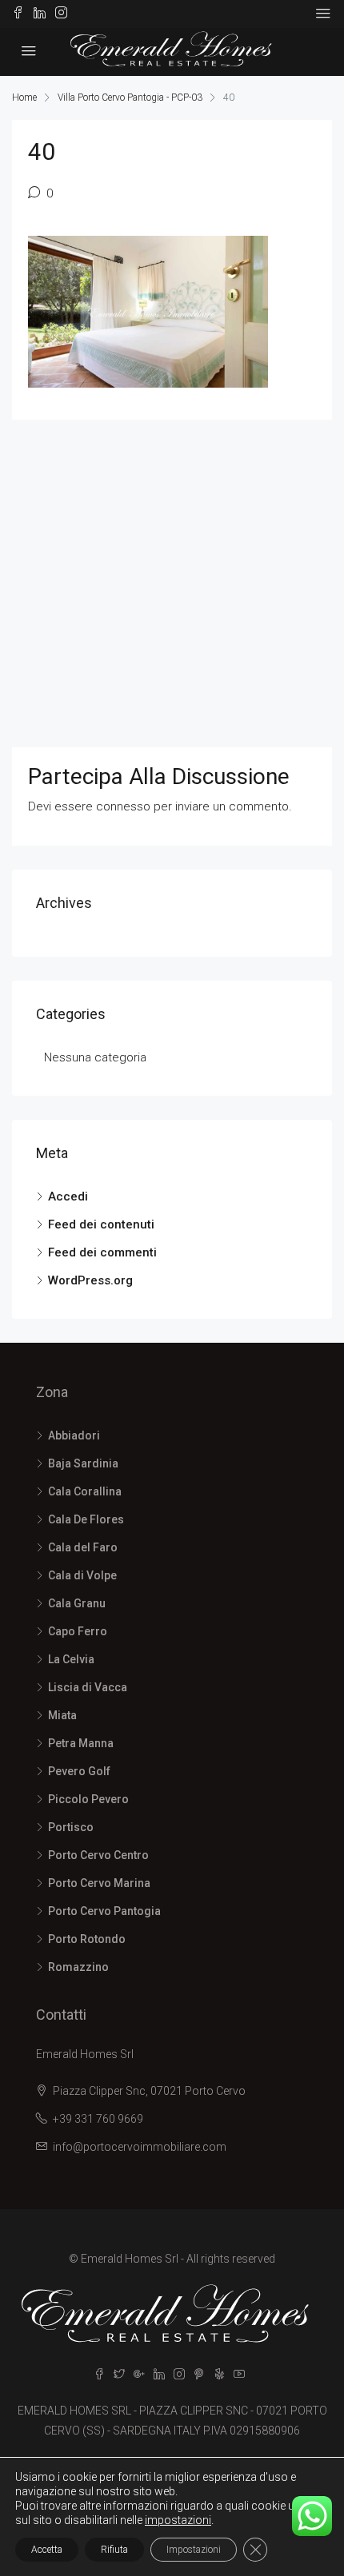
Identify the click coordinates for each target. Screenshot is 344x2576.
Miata (62, 1715)
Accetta (47, 2550)
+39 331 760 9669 (98, 2119)
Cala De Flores (86, 1519)
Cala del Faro (83, 1547)
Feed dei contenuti (101, 1224)
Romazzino (78, 1967)
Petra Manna (81, 1743)
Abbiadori (74, 1435)
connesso (123, 806)
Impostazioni (194, 2550)
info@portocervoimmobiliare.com (140, 2147)
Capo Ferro (78, 1631)
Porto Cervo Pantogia (104, 1911)
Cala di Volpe (82, 1575)
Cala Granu (77, 1603)
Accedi (68, 1196)
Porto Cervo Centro (98, 1855)
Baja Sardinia (83, 1463)
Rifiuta (114, 2550)
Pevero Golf (79, 1771)
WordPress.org (90, 1280)
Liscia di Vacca (88, 1687)
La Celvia (71, 1659)
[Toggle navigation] (323, 14)
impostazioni (178, 2520)
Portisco (71, 1827)
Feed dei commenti (102, 1252)
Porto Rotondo (87, 1939)
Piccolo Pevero (88, 1799)
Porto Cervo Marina (99, 1883)
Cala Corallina (85, 1491)
